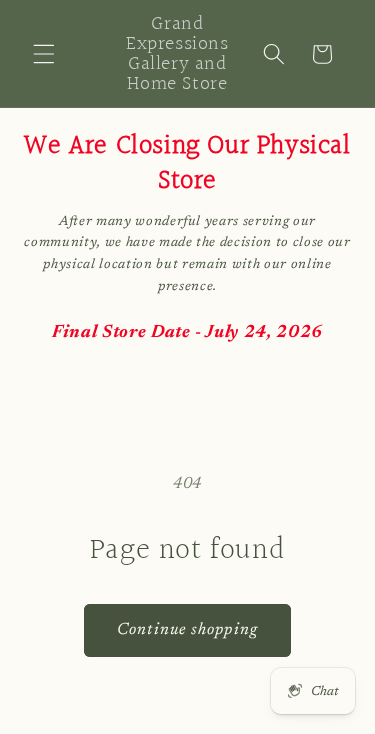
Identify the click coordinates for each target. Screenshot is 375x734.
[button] (44, 54)
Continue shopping (187, 630)
